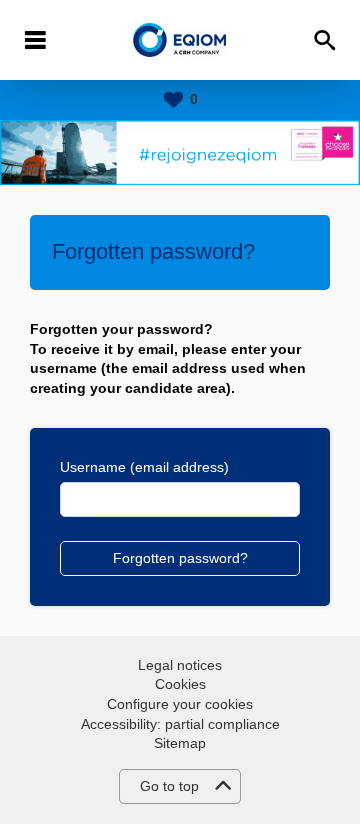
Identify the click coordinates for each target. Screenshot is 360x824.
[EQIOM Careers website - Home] (180, 40)
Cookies (180, 684)
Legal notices (180, 665)
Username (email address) (144, 467)
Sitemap (180, 743)
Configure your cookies (180, 704)
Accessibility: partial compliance (180, 724)
